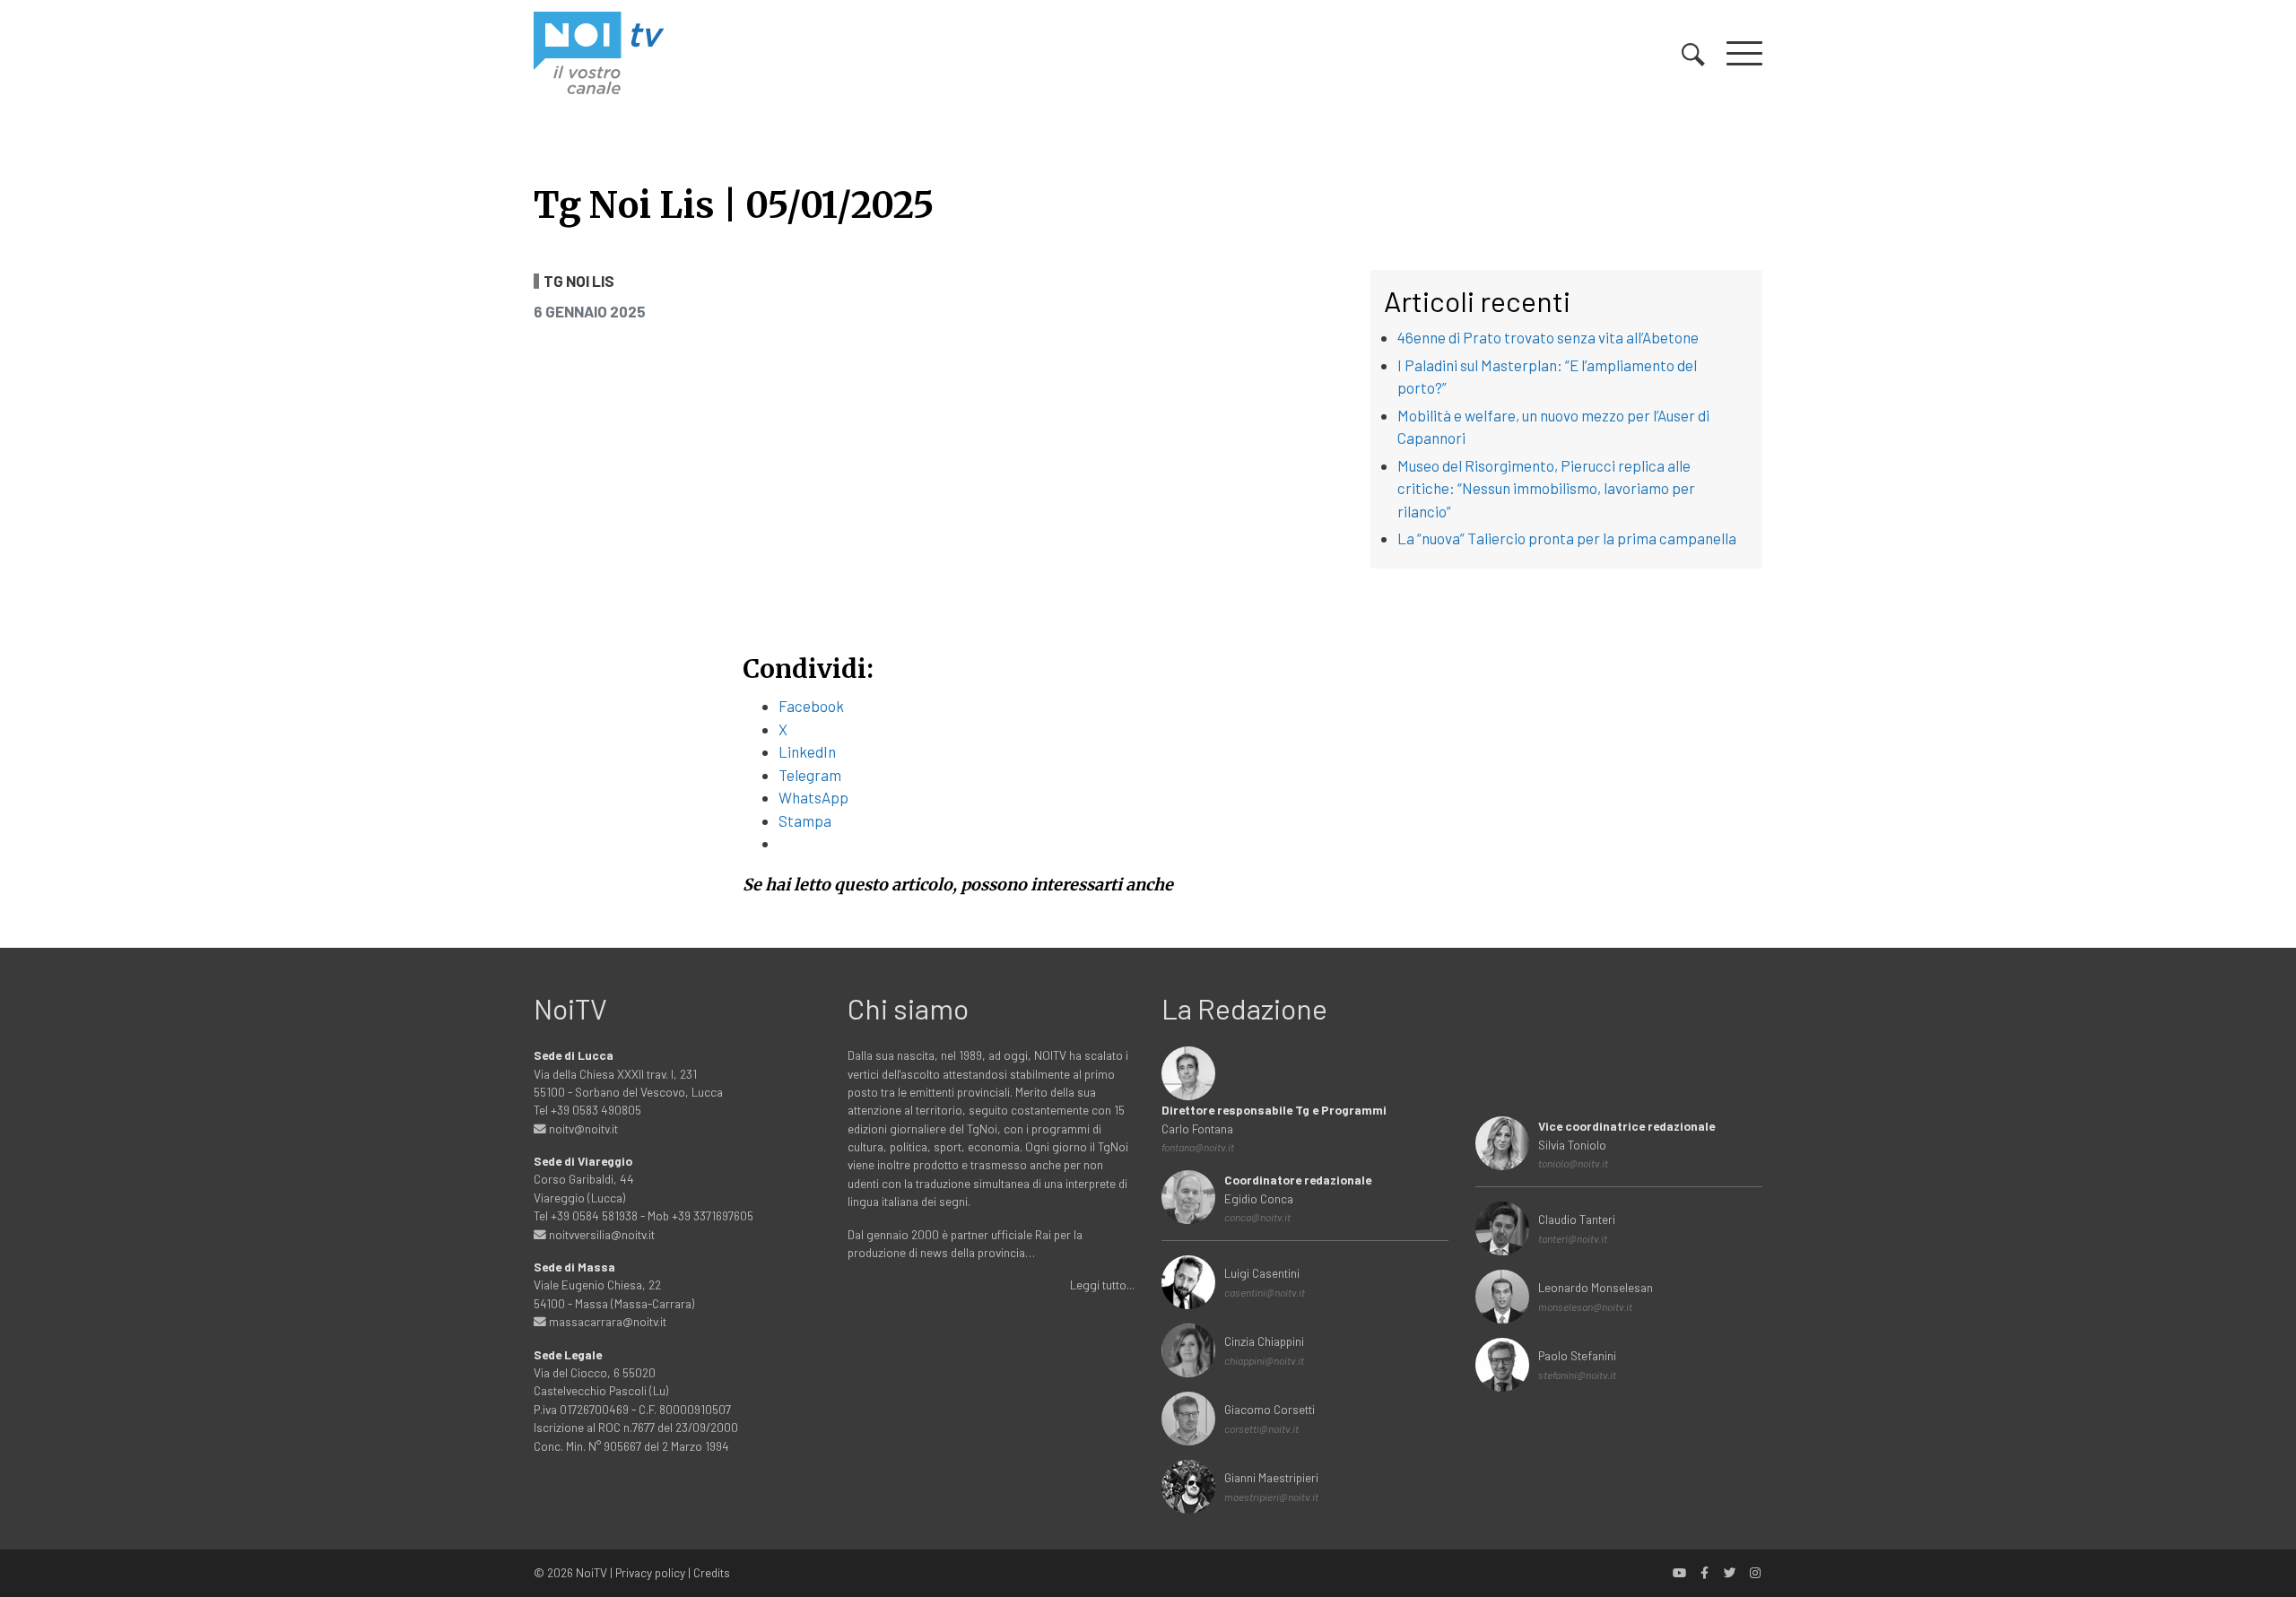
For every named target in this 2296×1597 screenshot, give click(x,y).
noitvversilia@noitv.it (600, 1234)
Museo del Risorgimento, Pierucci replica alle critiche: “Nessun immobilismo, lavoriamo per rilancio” (1546, 488)
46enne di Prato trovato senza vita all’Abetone (1548, 337)
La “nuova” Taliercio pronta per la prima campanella (1567, 538)
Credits (712, 1572)
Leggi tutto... (1102, 1285)
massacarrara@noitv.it (606, 1321)
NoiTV (591, 1572)
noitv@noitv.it (582, 1128)
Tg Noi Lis (579, 281)
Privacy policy (650, 1572)
